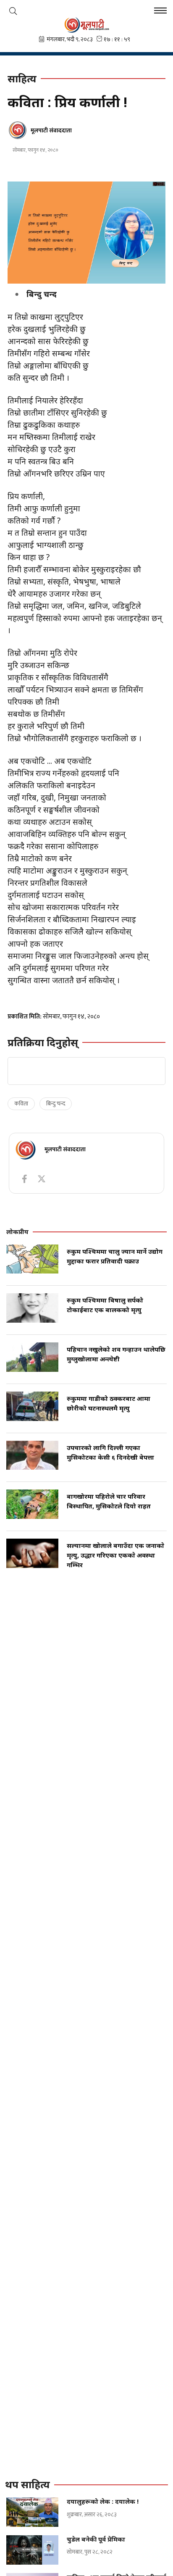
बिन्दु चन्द (56, 1104)
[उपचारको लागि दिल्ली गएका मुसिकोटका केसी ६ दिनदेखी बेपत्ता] (32, 1455)
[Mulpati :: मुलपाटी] (86, 25)
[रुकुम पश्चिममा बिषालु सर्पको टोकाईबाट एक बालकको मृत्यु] (32, 1308)
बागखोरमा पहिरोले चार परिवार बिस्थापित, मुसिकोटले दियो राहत (109, 1501)
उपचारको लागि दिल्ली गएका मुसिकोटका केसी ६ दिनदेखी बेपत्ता (110, 1452)
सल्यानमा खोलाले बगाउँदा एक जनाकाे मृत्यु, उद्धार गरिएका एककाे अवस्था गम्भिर (115, 1555)
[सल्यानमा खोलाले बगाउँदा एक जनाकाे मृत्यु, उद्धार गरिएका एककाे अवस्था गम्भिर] (32, 1553)
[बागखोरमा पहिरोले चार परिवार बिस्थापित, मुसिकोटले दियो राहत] (32, 1504)
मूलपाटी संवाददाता (51, 130)
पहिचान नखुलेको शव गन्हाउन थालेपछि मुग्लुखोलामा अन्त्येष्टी (116, 1354)
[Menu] (160, 12)
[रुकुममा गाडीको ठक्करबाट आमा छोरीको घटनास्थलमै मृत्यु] (32, 1406)
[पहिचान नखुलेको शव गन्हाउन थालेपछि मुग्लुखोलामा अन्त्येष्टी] (32, 1357)
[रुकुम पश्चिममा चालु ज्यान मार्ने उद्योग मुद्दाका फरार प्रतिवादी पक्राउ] (32, 1259)
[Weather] (13, 11)
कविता (21, 1104)
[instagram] (42, 1179)
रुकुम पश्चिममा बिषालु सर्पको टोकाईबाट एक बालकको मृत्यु (105, 1305)
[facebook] (24, 1179)
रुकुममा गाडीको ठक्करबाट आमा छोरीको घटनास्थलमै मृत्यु (109, 1403)
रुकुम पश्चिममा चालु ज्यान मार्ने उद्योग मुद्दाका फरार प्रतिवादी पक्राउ (115, 1256)
